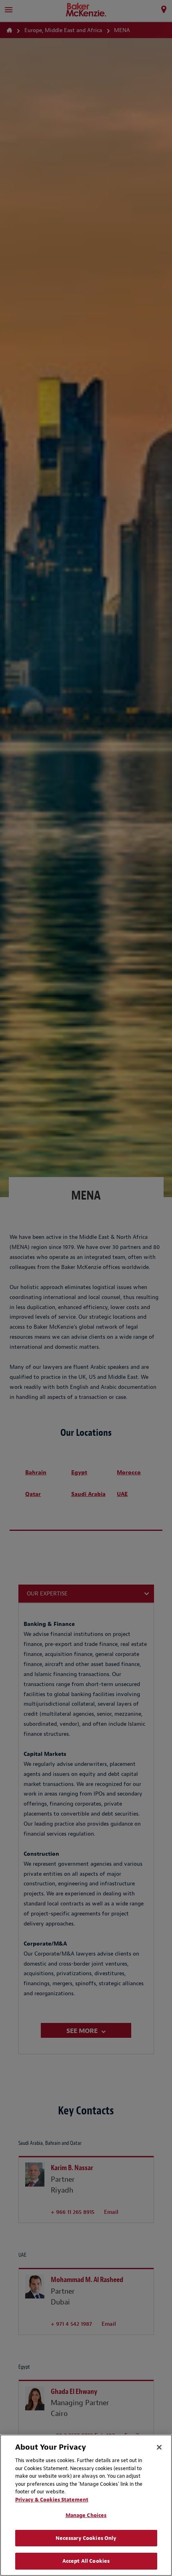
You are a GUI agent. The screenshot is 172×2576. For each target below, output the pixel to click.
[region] (86, 2505)
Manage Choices (86, 2515)
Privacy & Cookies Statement (52, 2500)
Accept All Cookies (86, 2561)
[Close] (159, 2447)
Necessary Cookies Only (86, 2538)
